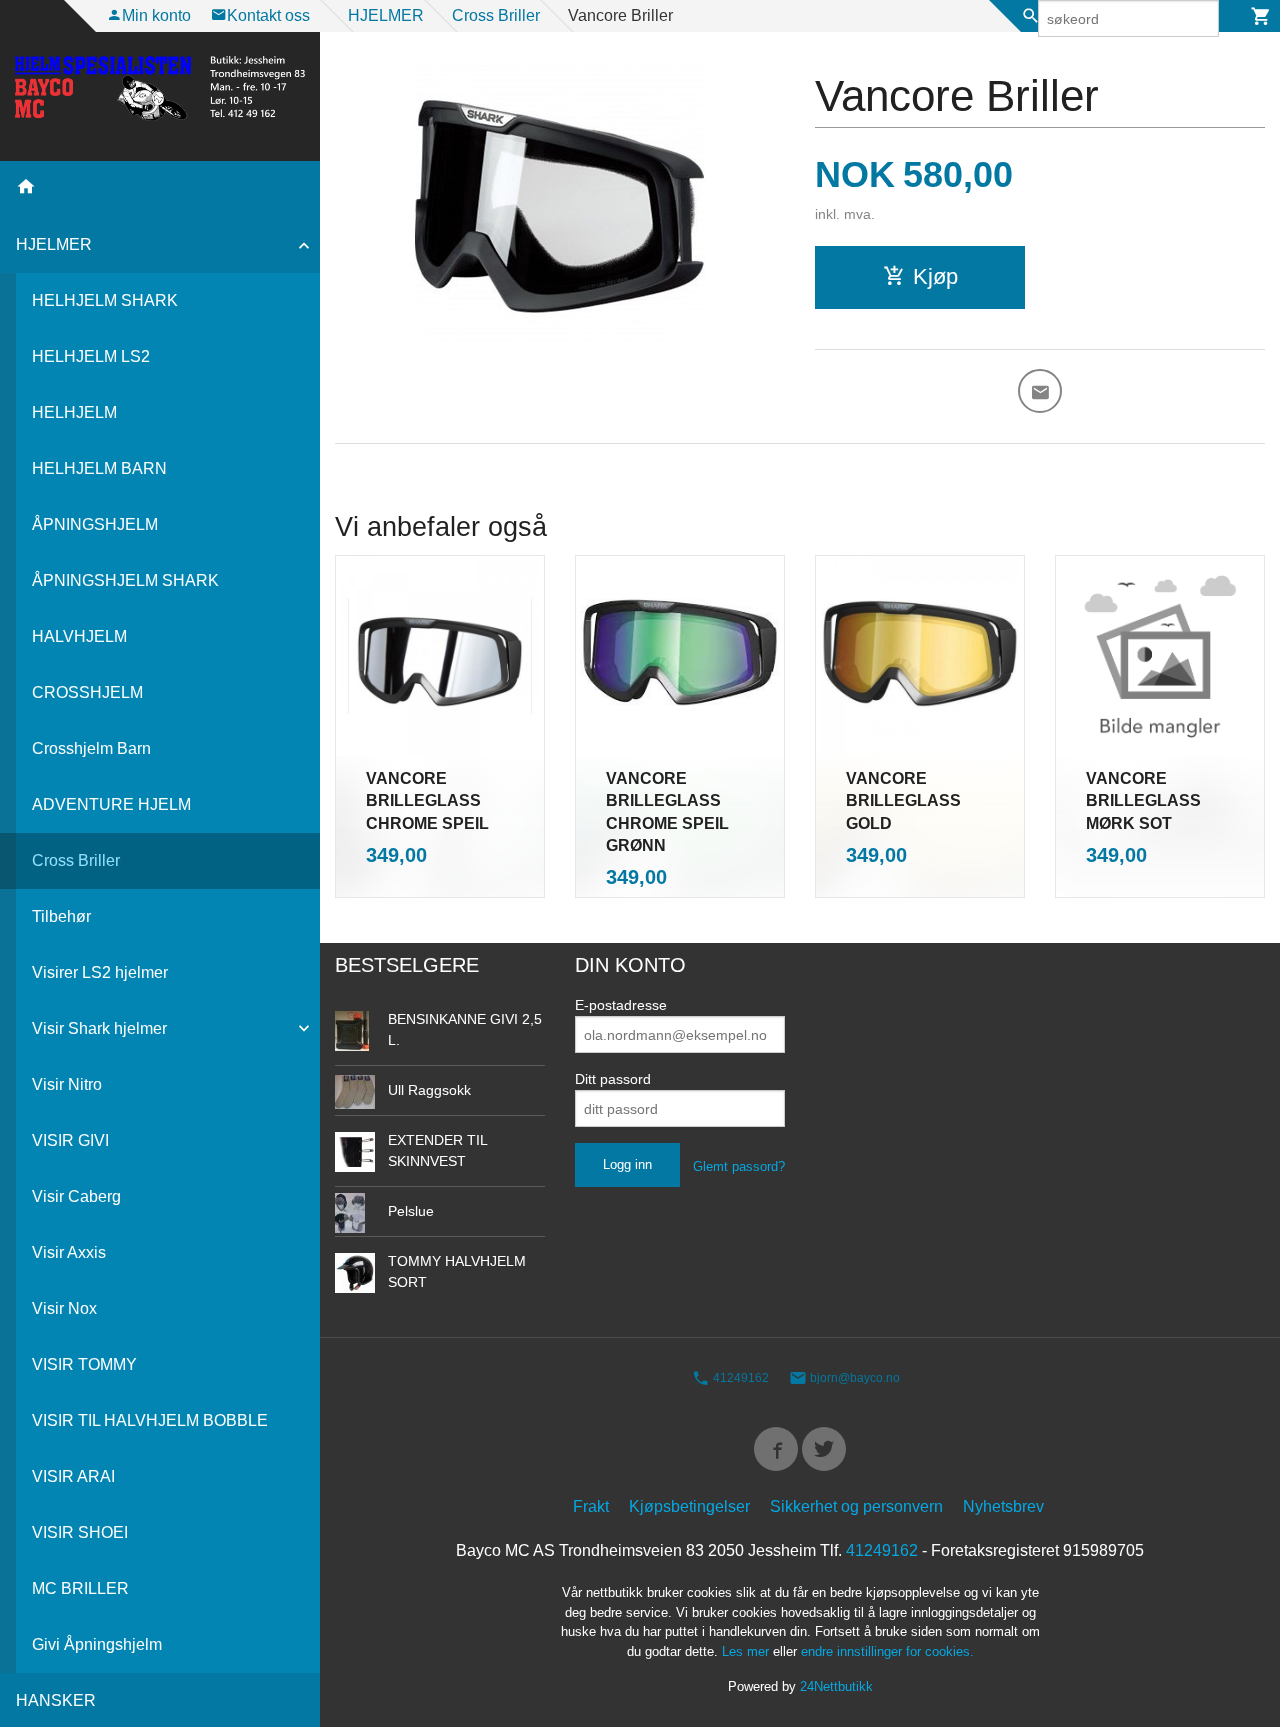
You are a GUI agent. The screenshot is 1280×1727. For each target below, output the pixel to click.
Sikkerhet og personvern (856, 1506)
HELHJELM (74, 412)
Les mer (747, 1651)
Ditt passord (613, 1079)
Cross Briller (76, 860)
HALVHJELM (79, 636)
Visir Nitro (67, 1084)
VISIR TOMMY (84, 1364)
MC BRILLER (80, 1588)
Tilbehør (61, 916)
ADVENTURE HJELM (111, 804)
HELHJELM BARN (99, 468)
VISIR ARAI (73, 1476)
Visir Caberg (76, 1196)
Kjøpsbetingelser (689, 1506)
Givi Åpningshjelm (97, 1644)
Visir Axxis (69, 1252)
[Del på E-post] (1040, 391)
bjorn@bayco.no (853, 1378)
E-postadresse (621, 1005)
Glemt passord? (739, 1166)
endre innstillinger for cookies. (887, 1651)
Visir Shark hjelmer (99, 1028)
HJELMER (54, 244)
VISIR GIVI (70, 1140)
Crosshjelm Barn (91, 748)
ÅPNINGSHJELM (95, 524)
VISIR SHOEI (80, 1532)
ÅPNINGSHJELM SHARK (125, 580)
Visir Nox (64, 1308)
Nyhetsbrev (1003, 1506)
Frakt (591, 1506)
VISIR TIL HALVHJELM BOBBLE (150, 1420)
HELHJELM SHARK (105, 300)
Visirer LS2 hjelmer (100, 972)
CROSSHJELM (87, 692)
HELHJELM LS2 (91, 356)
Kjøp (935, 276)
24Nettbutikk (836, 1686)
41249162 (739, 1378)
